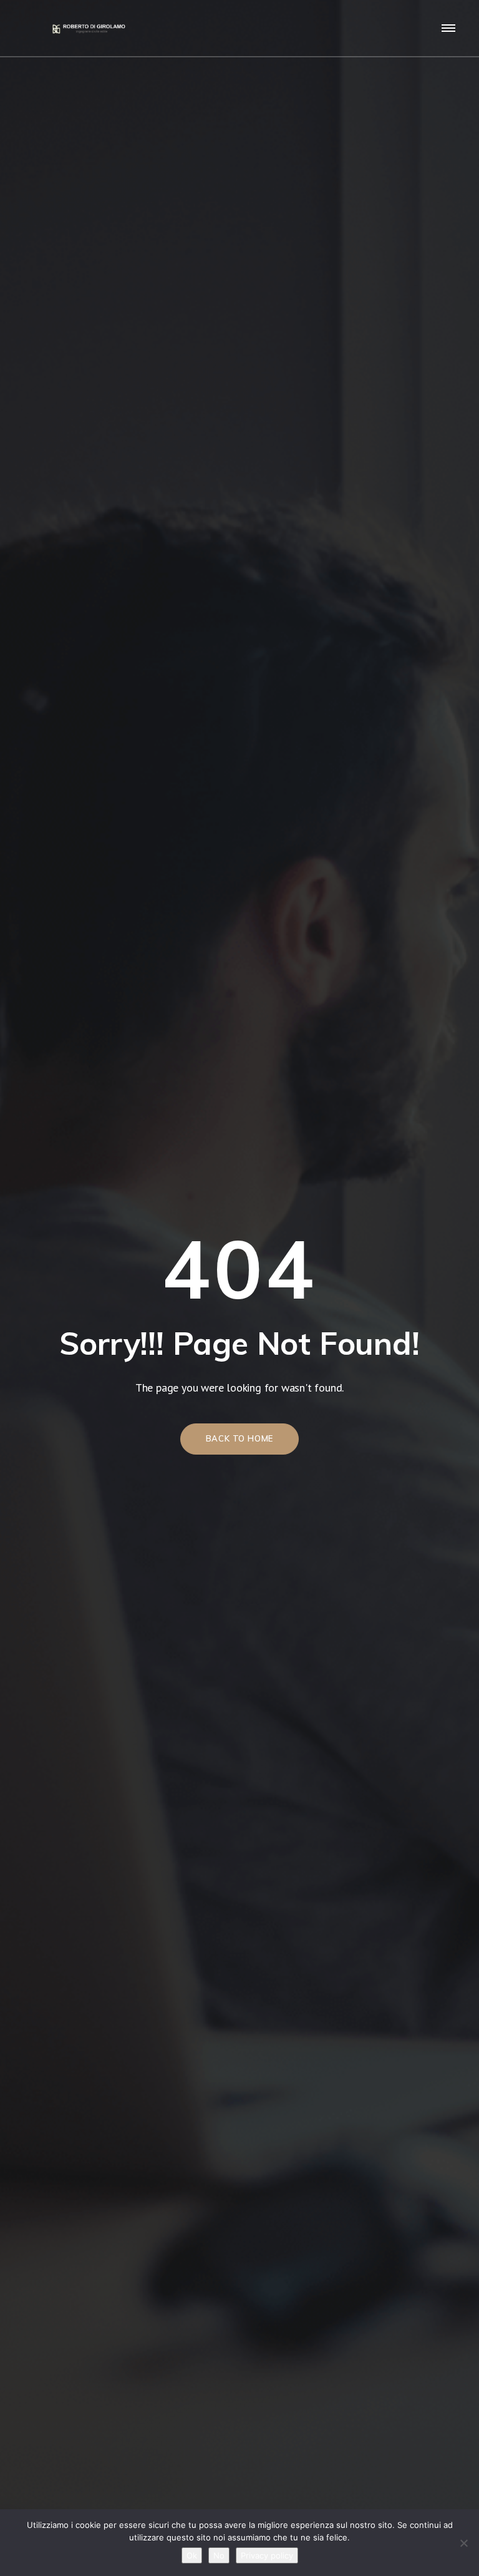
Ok (192, 2555)
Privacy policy (267, 2555)
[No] (463, 2543)
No (219, 2555)
